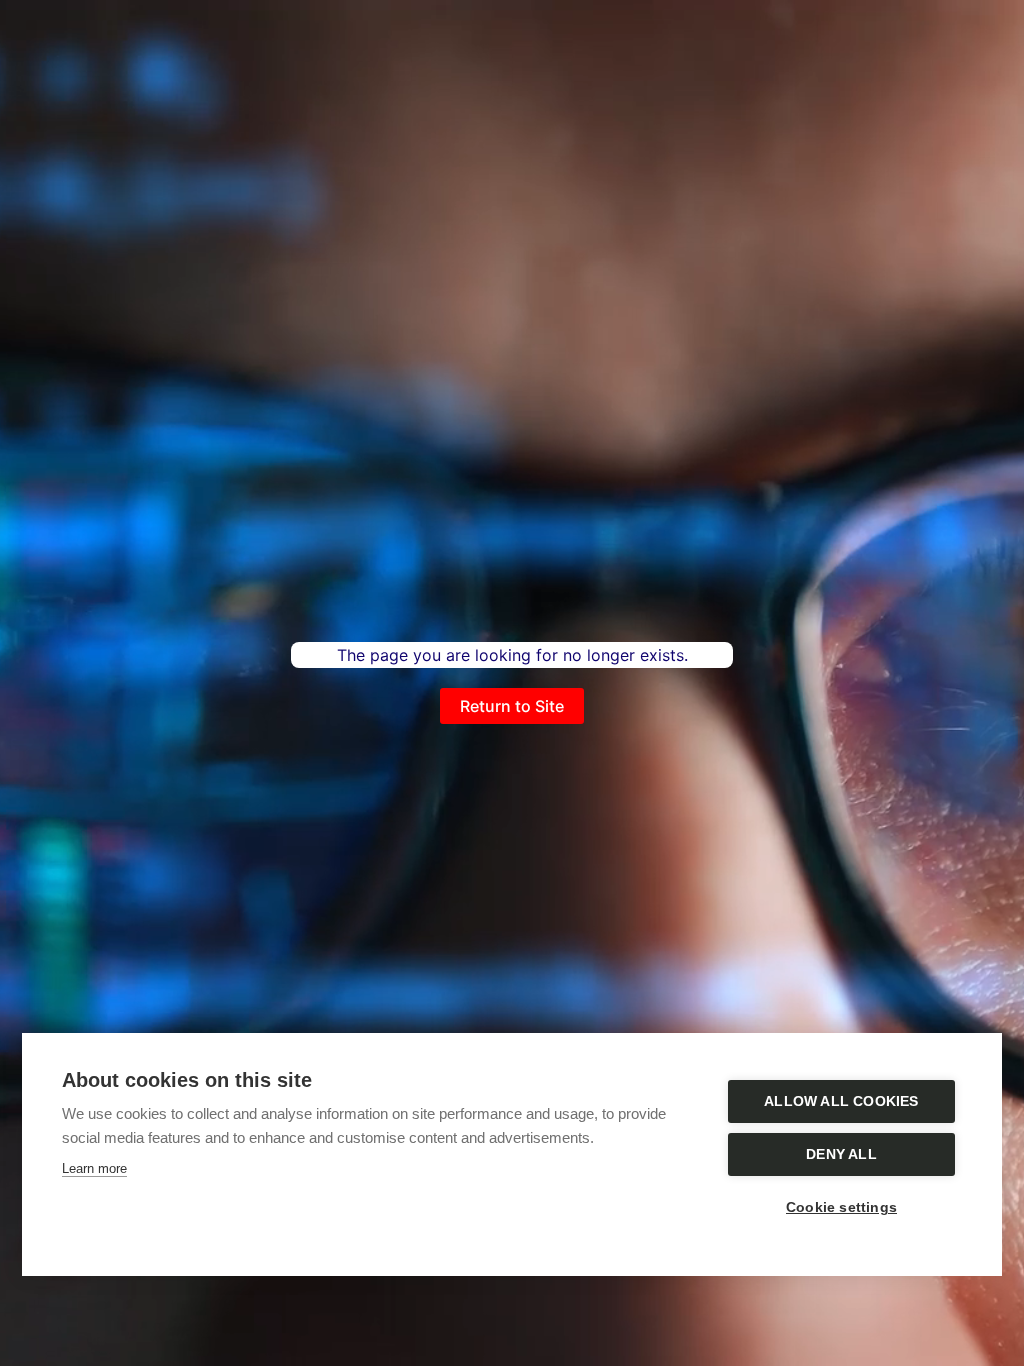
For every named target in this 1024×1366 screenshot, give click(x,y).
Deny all (841, 1154)
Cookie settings (841, 1207)
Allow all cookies (841, 1101)
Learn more (94, 1168)
